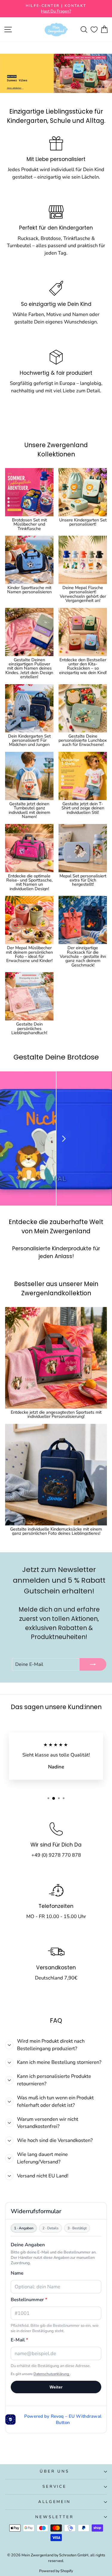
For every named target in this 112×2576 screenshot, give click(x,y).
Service (55, 2487)
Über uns (55, 2471)
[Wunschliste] (94, 30)
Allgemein (55, 2502)
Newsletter (55, 2517)
